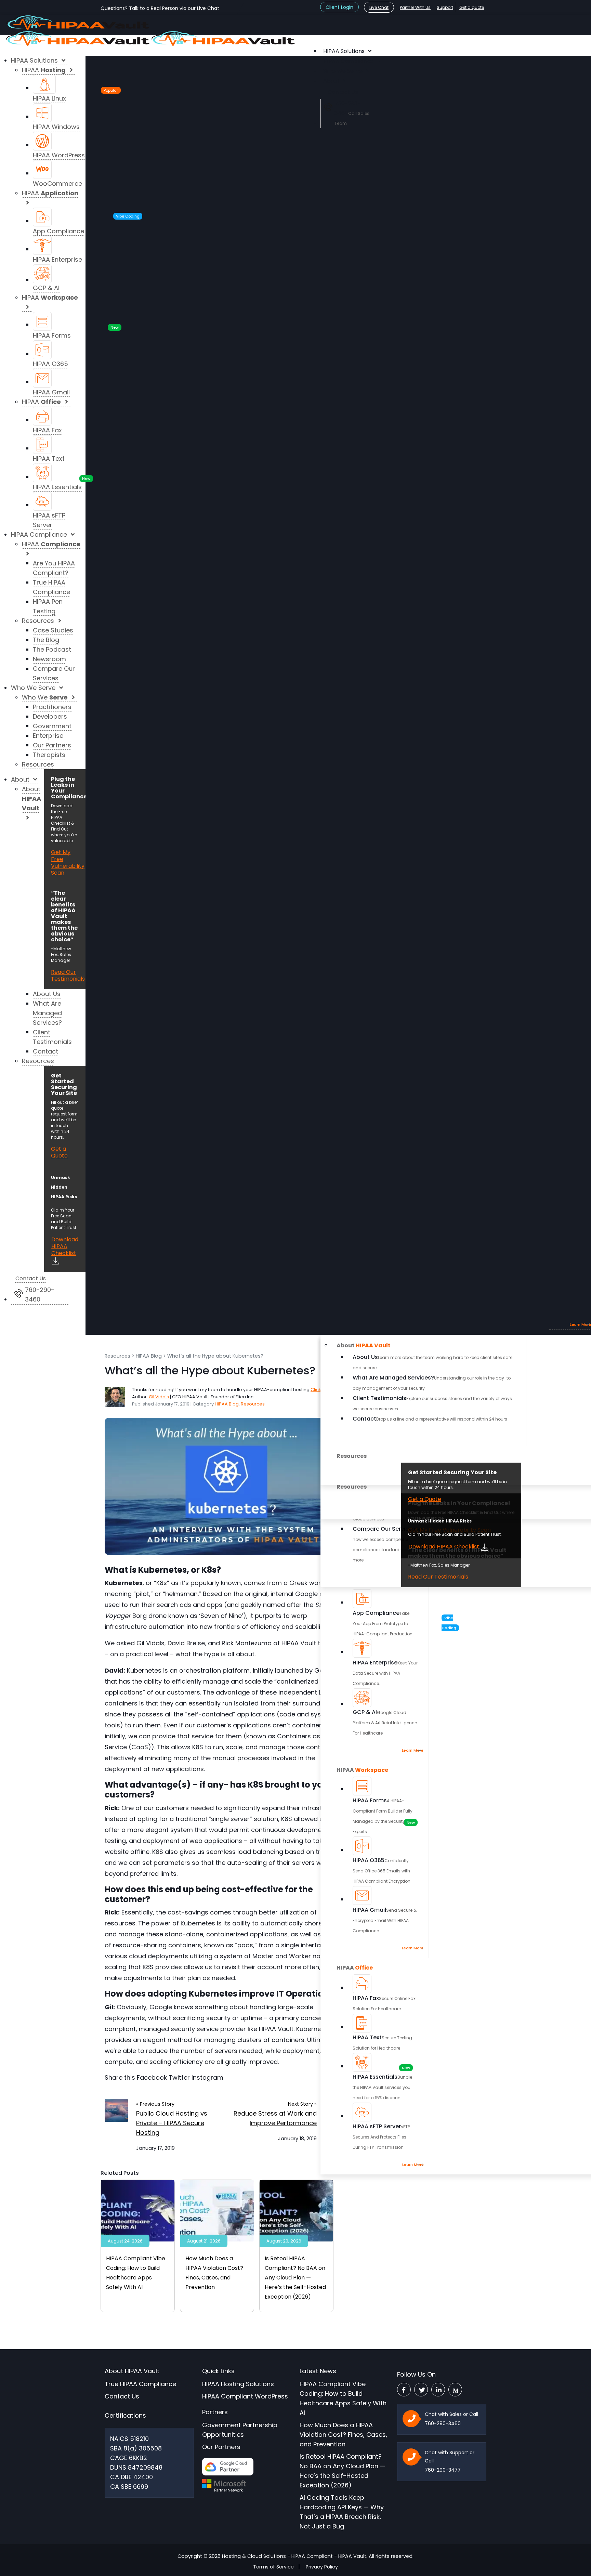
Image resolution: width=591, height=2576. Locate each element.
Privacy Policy (322, 2567)
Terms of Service (273, 2567)
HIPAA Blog (149, 1356)
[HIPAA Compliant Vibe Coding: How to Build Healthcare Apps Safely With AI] (138, 2210)
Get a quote (472, 7)
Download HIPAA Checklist (444, 1547)
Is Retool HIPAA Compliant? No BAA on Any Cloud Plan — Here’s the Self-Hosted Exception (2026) (295, 2278)
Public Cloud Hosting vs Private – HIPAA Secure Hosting (172, 2123)
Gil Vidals (159, 1397)
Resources (117, 1356)
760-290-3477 (443, 2470)
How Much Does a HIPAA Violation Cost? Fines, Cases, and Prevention (343, 2435)
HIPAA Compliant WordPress (245, 2396)
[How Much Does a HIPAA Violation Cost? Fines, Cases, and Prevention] (217, 2210)
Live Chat (379, 7)
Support (445, 7)
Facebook (152, 2077)
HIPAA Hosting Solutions (238, 2384)
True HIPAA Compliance (140, 2384)
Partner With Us (415, 7)
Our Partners (221, 2447)
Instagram (207, 2077)
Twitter (179, 2077)
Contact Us (122, 2396)
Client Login (339, 7)
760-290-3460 (443, 2423)
